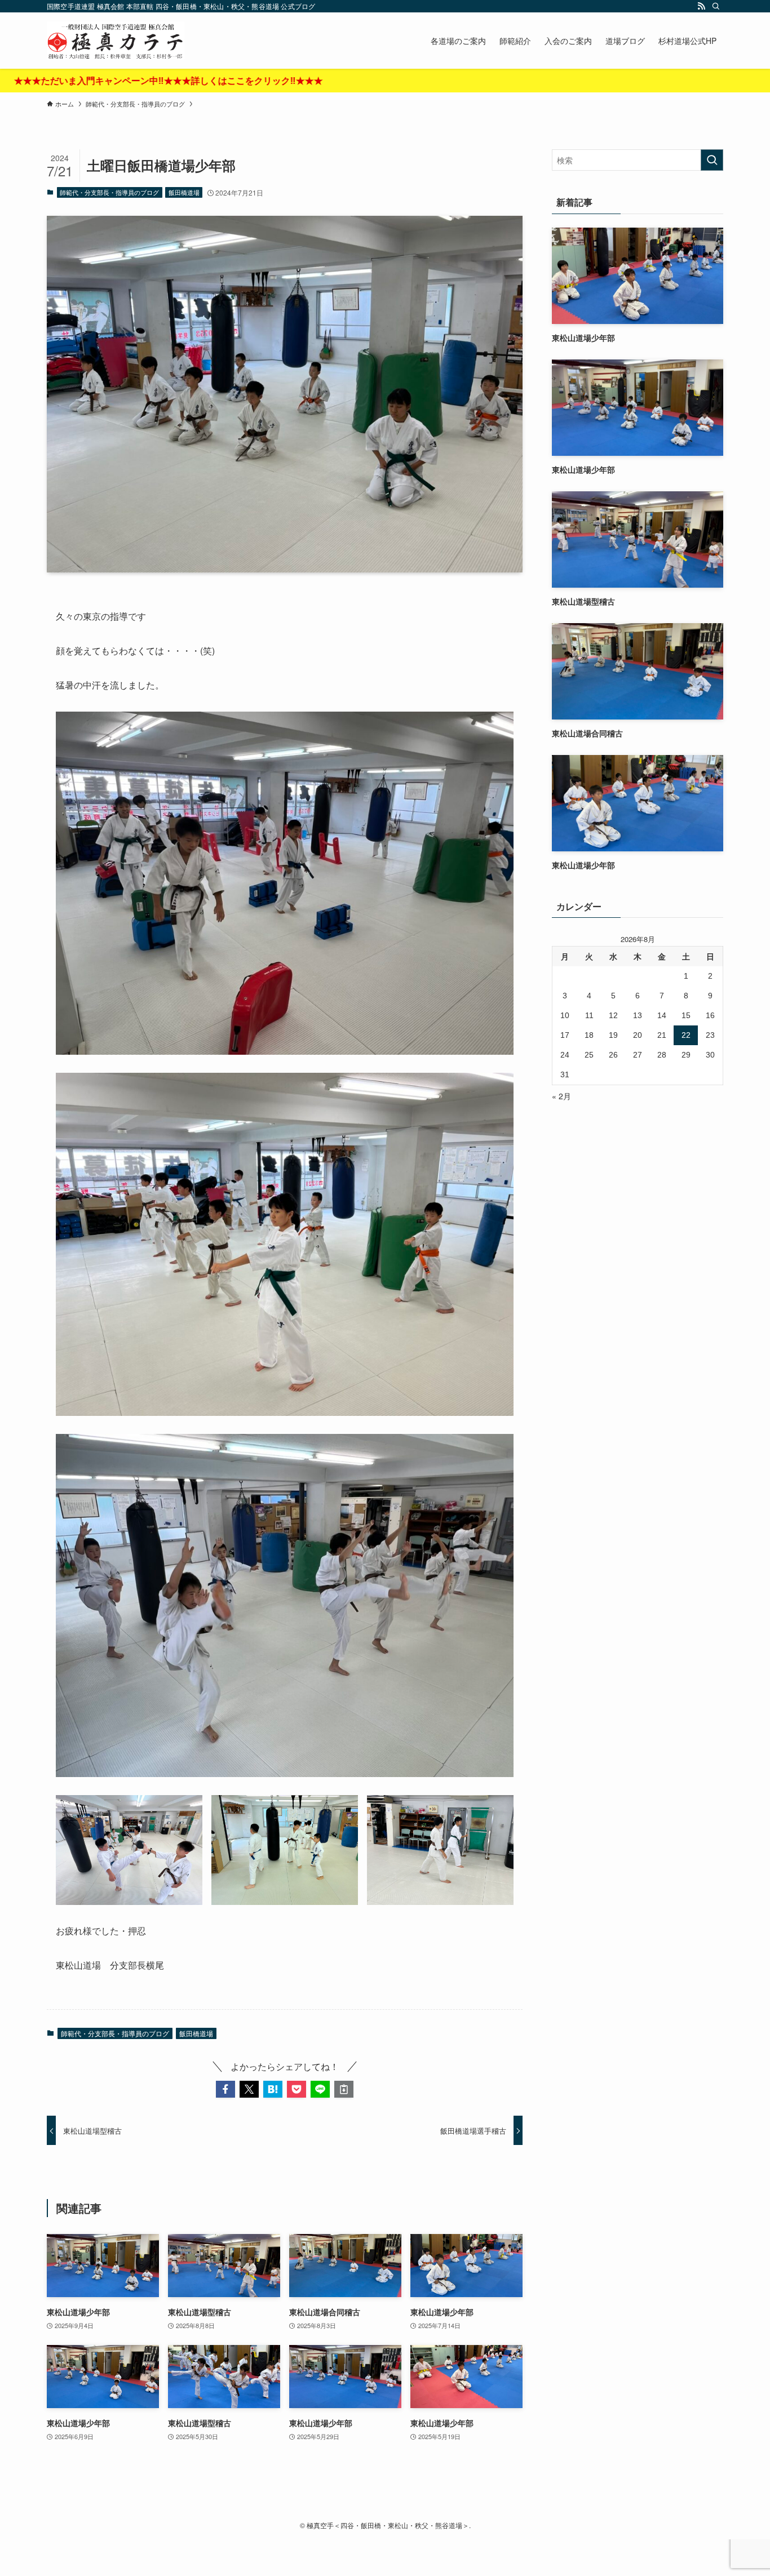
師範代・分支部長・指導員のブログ (109, 192)
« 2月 (561, 1096)
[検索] (716, 6)
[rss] (701, 6)
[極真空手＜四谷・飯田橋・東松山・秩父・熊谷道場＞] (116, 41)
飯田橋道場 (184, 192)
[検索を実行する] (712, 160)
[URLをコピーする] (344, 2089)
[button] (225, 2089)
